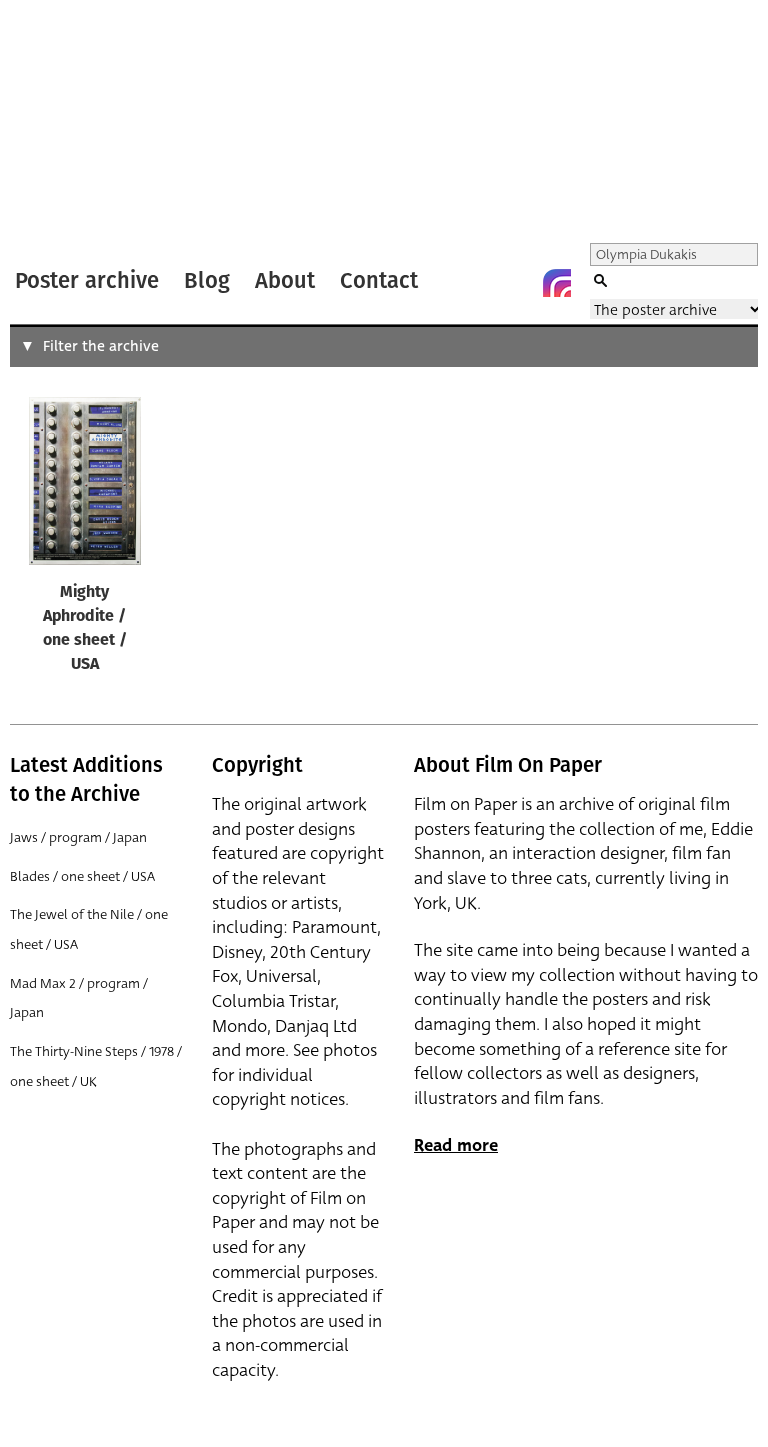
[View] (85, 485)
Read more (456, 1145)
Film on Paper (63, 123)
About (285, 280)
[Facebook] (517, 283)
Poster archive (87, 280)
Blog (207, 280)
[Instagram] (557, 283)
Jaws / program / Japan (78, 837)
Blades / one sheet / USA (82, 876)
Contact (379, 280)
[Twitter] (477, 283)
